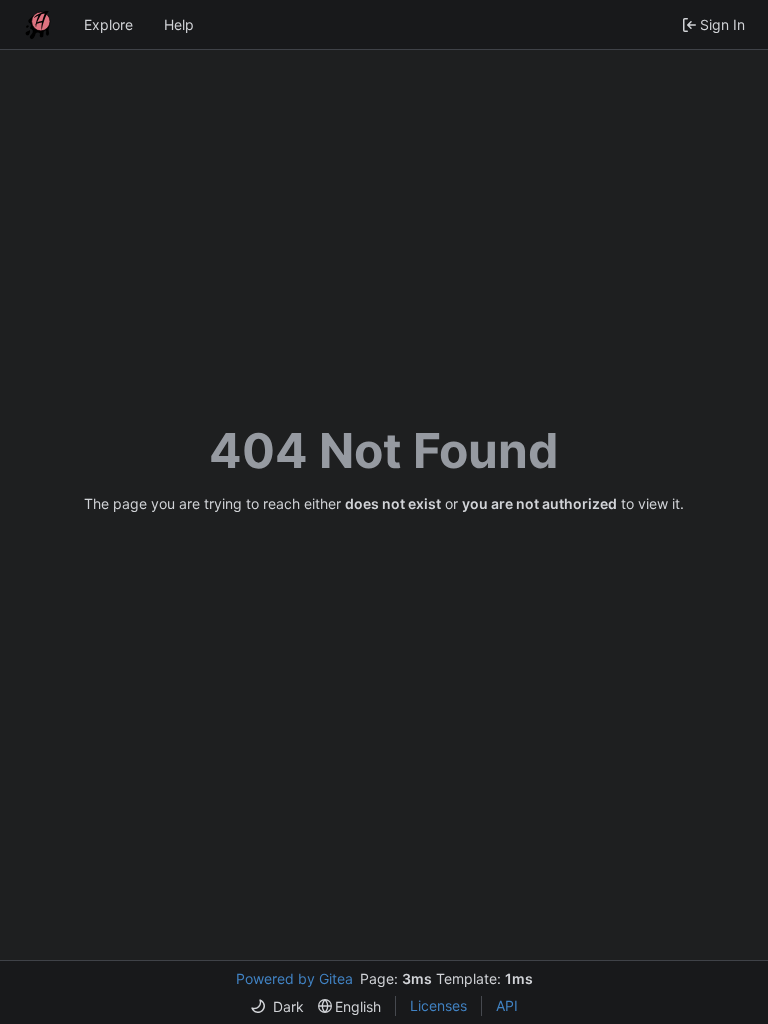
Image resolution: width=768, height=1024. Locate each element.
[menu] (277, 1006)
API (507, 1005)
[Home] (38, 25)
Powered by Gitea (294, 978)
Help (179, 24)
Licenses (438, 1005)
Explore (108, 24)
